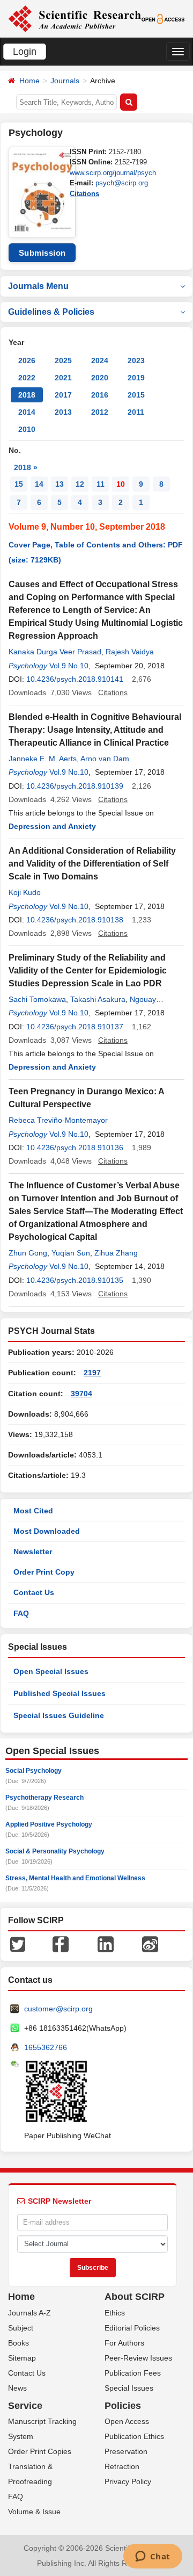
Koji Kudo (25, 892)
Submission (42, 253)
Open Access (127, 2421)
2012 (100, 412)
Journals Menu (38, 286)
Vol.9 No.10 (69, 666)
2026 (27, 360)
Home (29, 81)
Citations (84, 194)
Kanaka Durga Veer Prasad (55, 652)
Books (18, 2343)
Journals (65, 81)
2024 (100, 360)
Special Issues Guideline (59, 1715)
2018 (27, 395)
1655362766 (46, 2047)
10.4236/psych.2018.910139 (75, 786)
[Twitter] (18, 1943)
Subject (21, 2328)
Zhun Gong (28, 1253)
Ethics (115, 2313)
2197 (92, 1373)
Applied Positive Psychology (49, 1824)
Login (25, 52)
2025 (63, 360)
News (17, 2388)
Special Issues (129, 2388)
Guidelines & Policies (51, 312)
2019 (136, 378)
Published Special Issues (60, 1693)
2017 (63, 395)
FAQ (21, 1613)
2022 (27, 378)
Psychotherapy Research (44, 1798)
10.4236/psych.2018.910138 (75, 920)
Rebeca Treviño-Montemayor (58, 1120)
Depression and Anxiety (52, 826)
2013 (63, 412)
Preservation (126, 2451)
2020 (100, 378)
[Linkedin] (106, 1943)
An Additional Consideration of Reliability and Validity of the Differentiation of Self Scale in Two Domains (92, 864)
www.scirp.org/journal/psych (113, 173)
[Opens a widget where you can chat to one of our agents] (153, 2557)
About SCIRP (135, 2297)
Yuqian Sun (71, 1253)
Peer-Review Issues (138, 2358)
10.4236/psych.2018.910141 (75, 679)
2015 (136, 395)
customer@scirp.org (58, 2009)
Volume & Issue (34, 2512)
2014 (27, 412)
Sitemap (22, 2358)
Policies (123, 2406)
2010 (27, 429)
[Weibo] (150, 1943)
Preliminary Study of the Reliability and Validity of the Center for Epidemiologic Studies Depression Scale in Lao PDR (88, 970)
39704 (81, 1394)
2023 (136, 360)
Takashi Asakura (98, 999)
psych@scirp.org (122, 183)
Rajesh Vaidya (130, 652)
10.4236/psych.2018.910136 (75, 1148)
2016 (100, 395)
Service (25, 2406)
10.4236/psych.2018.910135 (75, 1280)
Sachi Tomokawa (37, 999)
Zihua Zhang (116, 1253)
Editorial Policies (132, 2328)
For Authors (124, 2343)
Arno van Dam (105, 759)
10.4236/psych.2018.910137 (75, 1027)
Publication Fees (133, 2373)
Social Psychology (34, 1771)
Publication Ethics (134, 2436)
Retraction (122, 2466)
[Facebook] (61, 1943)
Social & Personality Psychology (55, 1851)
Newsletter (33, 1552)
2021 (63, 378)
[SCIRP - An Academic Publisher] (75, 18)
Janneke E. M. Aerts (43, 759)
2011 (136, 412)
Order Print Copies (40, 2451)
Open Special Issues (51, 1671)
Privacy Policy (128, 2481)
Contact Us (34, 1592)
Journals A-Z (29, 2313)
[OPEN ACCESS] (163, 18)
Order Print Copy (44, 1572)
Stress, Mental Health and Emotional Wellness (75, 1878)
